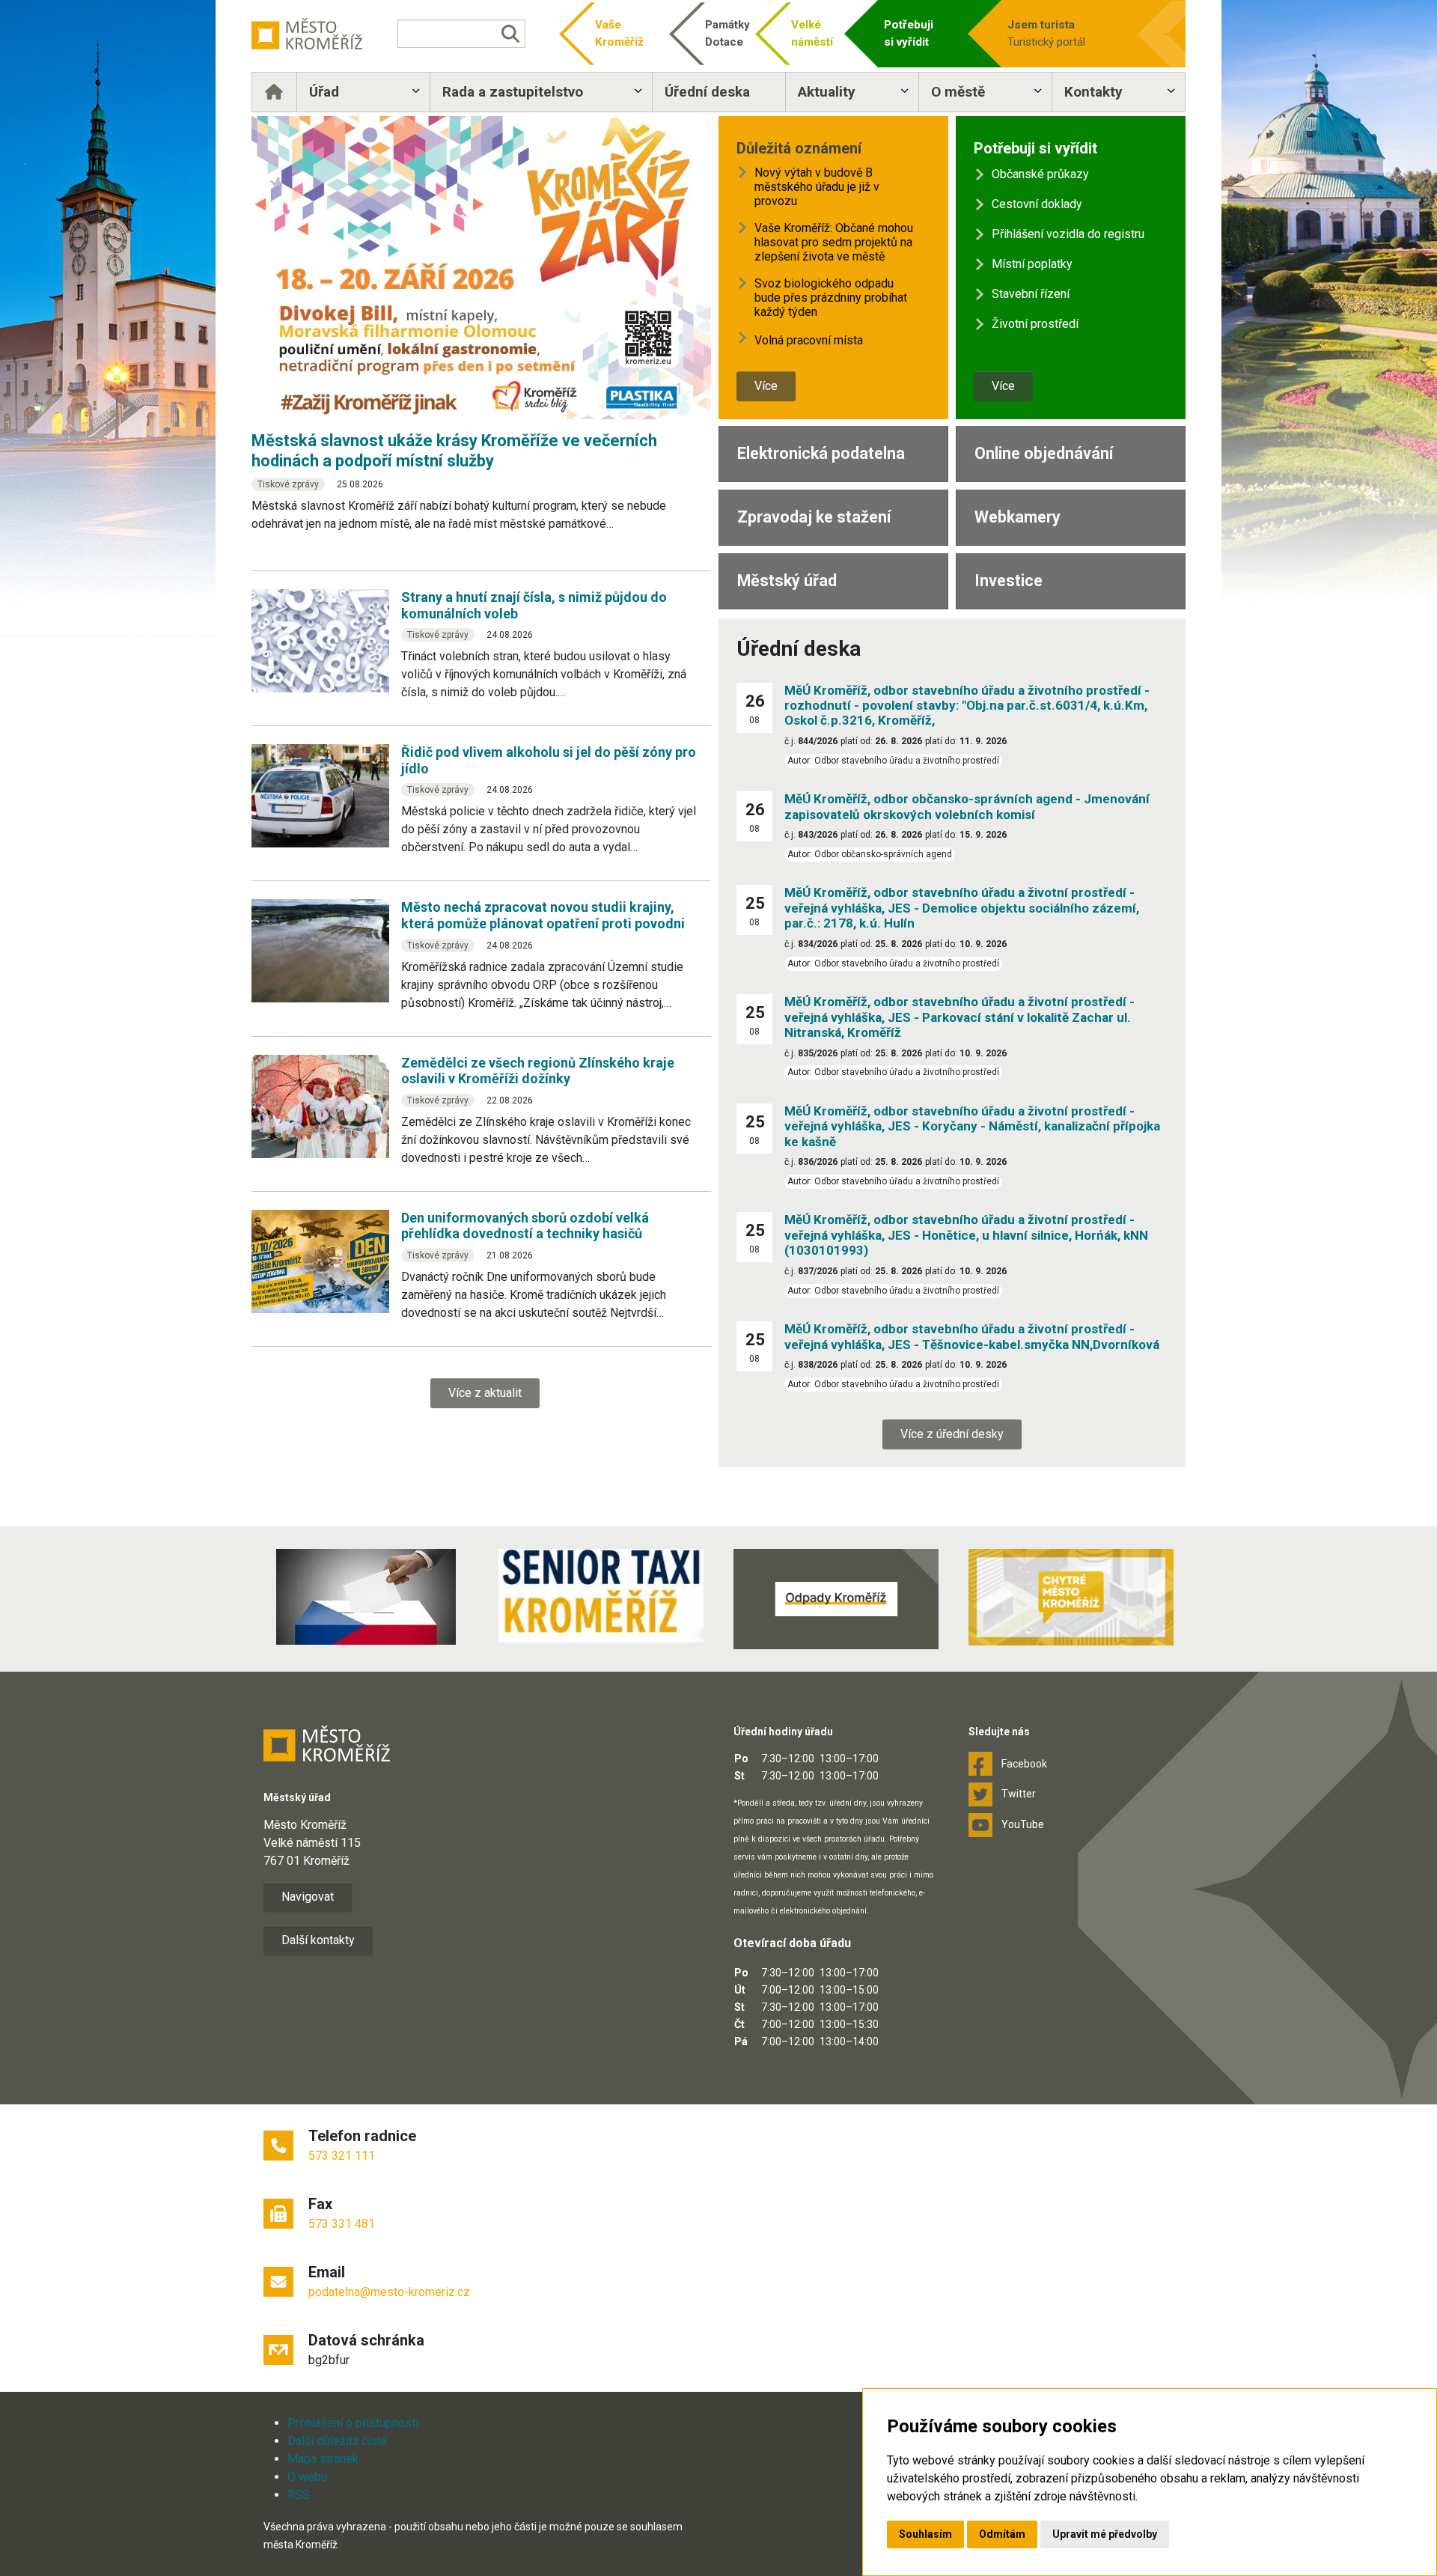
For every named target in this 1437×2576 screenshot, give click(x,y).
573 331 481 (342, 2224)
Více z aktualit (485, 1393)
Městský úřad (787, 581)
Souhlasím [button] (925, 2534)
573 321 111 (342, 2156)
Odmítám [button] (1002, 2534)
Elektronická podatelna (821, 453)
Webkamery (1018, 517)
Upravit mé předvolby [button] (1105, 2534)
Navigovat (308, 1897)
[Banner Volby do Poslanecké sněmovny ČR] (366, 1597)
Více (766, 386)
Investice (1009, 581)
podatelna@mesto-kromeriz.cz (389, 2292)
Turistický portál (1046, 33)
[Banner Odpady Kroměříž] (836, 1599)
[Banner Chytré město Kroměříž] (1071, 1597)
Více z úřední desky (952, 1434)
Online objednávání (1044, 453)
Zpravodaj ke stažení (814, 517)
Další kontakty (318, 1940)
